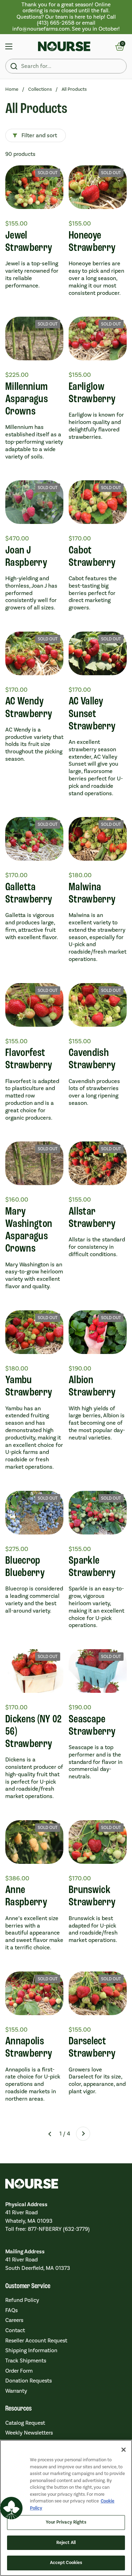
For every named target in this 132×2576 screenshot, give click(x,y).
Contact (15, 2330)
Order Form (19, 2371)
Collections (40, 89)
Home (12, 89)
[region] (66, 17)
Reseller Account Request (36, 2341)
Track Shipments (26, 2361)
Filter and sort (39, 135)
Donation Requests (29, 2381)
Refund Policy (22, 2300)
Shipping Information (31, 2350)
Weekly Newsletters (29, 2433)
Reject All (66, 2543)
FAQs (11, 2310)
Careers (14, 2320)
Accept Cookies (66, 2563)
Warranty (16, 2391)
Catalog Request (25, 2423)
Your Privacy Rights (66, 2522)
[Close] (124, 2450)
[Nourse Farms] (64, 46)
